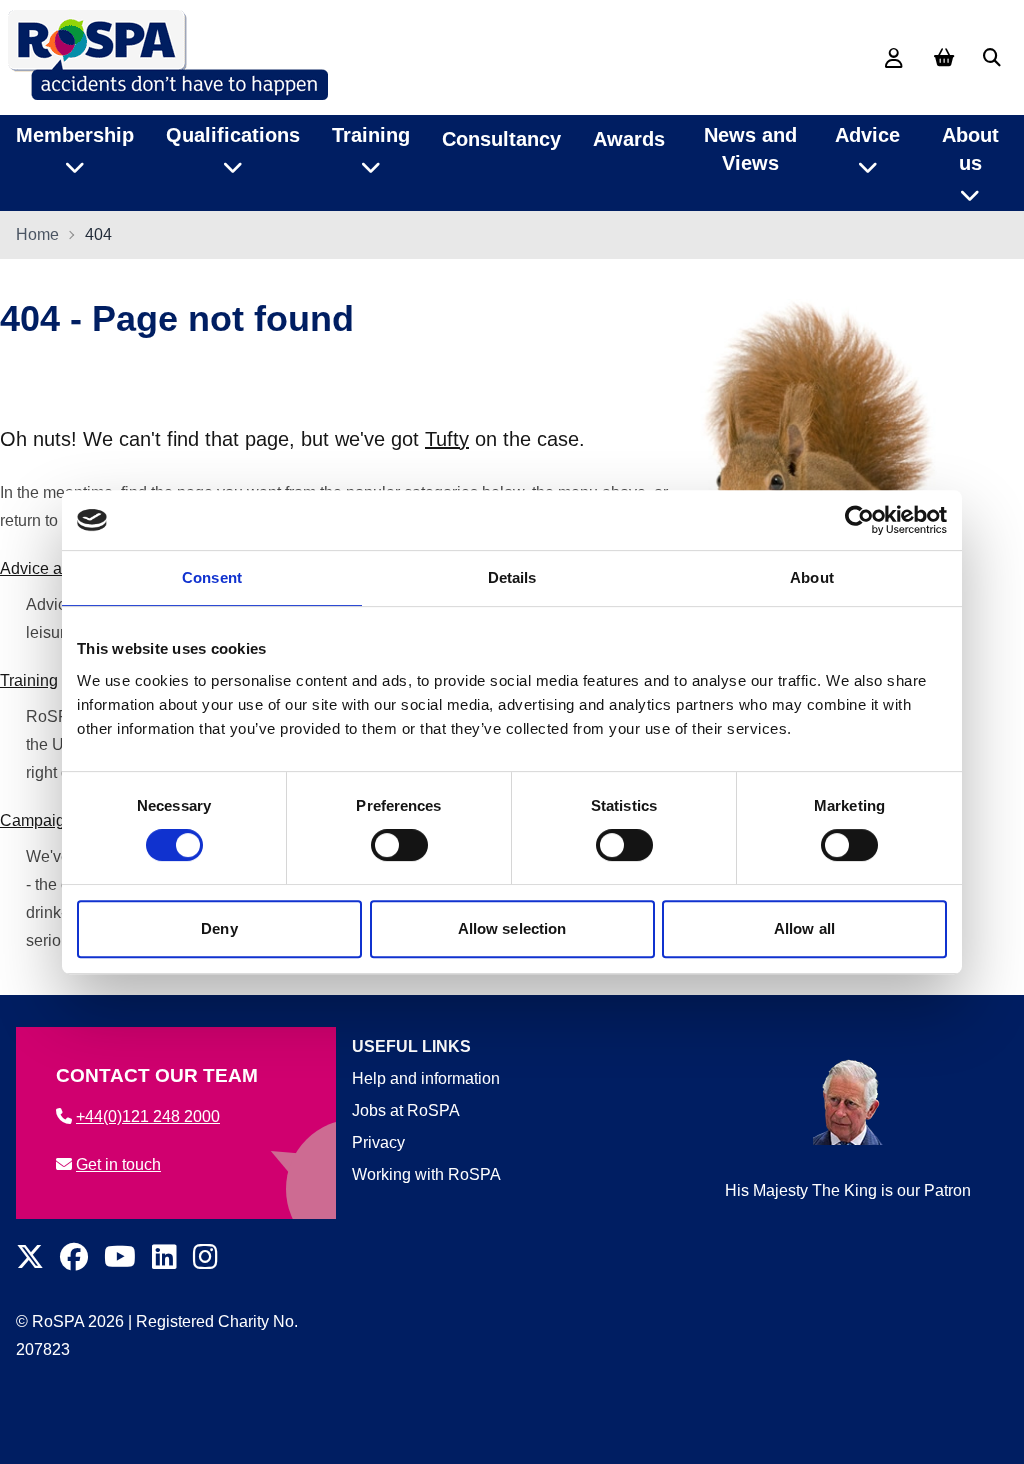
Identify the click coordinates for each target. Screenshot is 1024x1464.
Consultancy (501, 139)
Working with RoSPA (426, 1174)
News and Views (750, 149)
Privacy (378, 1142)
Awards (629, 139)
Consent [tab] (212, 577)
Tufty (447, 439)
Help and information (426, 1078)
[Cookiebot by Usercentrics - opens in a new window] (859, 520)
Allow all (804, 928)
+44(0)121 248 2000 (148, 1116)
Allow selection (512, 928)
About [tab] (812, 577)
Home (37, 234)
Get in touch (118, 1164)
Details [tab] (512, 577)
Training (29, 680)
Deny (219, 928)
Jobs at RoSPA (406, 1110)
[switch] (399, 845)
